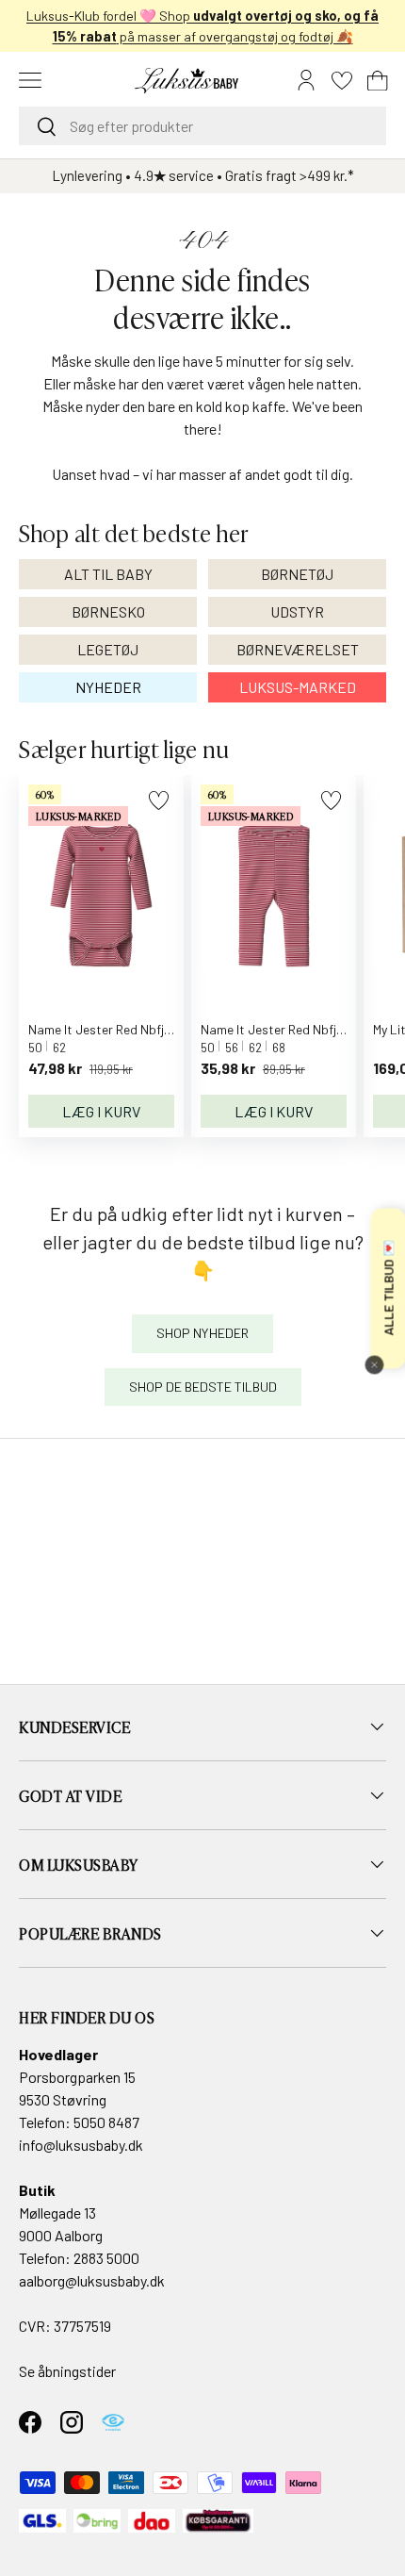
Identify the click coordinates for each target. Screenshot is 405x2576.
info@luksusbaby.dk (81, 2145)
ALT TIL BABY (108, 574)
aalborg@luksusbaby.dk (92, 2280)
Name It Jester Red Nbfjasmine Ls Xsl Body (150, 1029)
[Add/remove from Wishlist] (159, 800)
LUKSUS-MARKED (298, 687)
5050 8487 (106, 2122)
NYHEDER (108, 687)
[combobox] (202, 126)
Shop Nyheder (202, 1333)
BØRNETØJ (297, 574)
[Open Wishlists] (342, 80)
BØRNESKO (108, 611)
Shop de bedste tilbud (203, 1387)
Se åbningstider (67, 2371)
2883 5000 (106, 2258)
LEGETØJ (108, 649)
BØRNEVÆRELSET (298, 649)
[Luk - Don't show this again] (374, 1364)
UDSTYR (297, 611)
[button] (378, 80)
